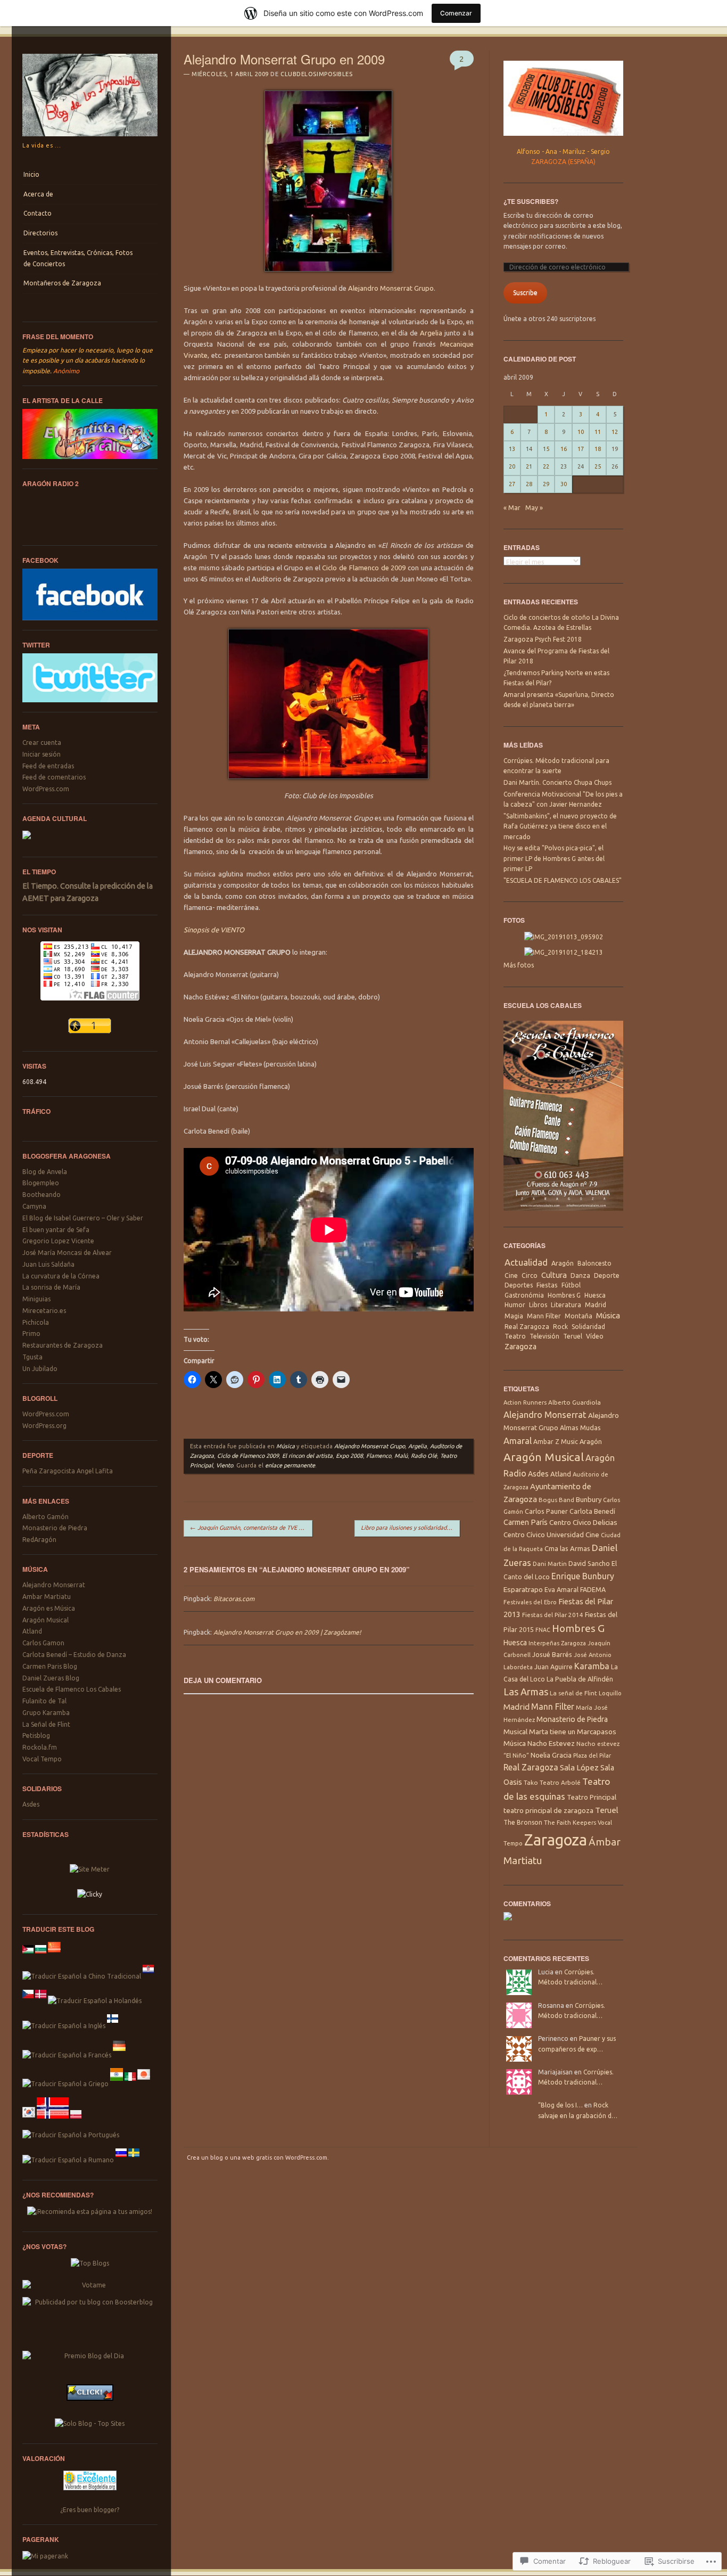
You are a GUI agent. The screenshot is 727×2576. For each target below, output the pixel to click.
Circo (530, 1275)
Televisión (544, 1336)
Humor (515, 1305)
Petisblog (36, 1736)
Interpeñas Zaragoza (557, 1643)
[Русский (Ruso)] (121, 2160)
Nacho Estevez (551, 1744)
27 (512, 484)
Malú (401, 1456)
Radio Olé (424, 1456)
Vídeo (595, 1336)
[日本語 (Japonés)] (144, 2084)
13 (512, 449)
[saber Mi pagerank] (45, 2556)
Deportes (519, 1285)
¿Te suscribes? (531, 201)
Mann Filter (544, 1316)
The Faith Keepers (570, 1822)
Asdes (31, 1804)
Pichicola (36, 1322)
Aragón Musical (46, 1620)
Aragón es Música (49, 1608)
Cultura (554, 1275)
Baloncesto (594, 1263)
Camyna (34, 1206)
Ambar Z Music (556, 1442)
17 (581, 449)
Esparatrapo (523, 1589)
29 (546, 484)
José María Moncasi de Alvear (67, 1253)
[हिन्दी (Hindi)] (117, 2084)
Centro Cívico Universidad (544, 1535)
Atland (32, 1631)
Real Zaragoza (527, 1327)
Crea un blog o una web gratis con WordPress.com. (258, 2157)
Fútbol (571, 1285)
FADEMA (593, 1589)
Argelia (431, 333)
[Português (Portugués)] (71, 2135)
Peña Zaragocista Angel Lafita (68, 1471)
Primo (31, 1334)
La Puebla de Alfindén (580, 1679)
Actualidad (526, 1262)
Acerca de (38, 194)
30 (564, 484)
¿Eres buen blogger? (90, 2510)
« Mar (512, 508)
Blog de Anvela (45, 1172)
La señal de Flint (573, 1693)
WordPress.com (46, 789)
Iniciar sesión (42, 754)
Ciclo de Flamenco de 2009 (364, 568)
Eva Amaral (561, 1589)
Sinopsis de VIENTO (214, 930)
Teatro (515, 1336)
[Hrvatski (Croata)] (148, 1976)
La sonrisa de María (51, 1287)
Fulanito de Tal (44, 1701)
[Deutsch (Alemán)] (119, 2055)
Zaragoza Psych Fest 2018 (543, 639)
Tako (531, 1782)
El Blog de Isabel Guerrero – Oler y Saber (83, 1218)
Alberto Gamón (46, 1517)
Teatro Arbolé (560, 1782)
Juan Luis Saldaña (48, 1264)
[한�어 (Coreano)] (29, 2122)
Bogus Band (556, 1500)
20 (512, 466)
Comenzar (456, 13)
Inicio (31, 174)
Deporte (607, 1275)
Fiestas (547, 1285)
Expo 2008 (349, 1456)
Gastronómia (524, 1295)
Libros (538, 1305)
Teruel (573, 1336)
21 (529, 466)
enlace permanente (290, 1465)
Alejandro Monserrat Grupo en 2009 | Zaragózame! (287, 1632)
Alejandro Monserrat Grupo (391, 288)
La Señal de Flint (46, 1724)
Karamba (592, 1666)
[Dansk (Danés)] (41, 2001)
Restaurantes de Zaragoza (63, 1345)
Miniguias (36, 1299)
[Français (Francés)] (67, 2055)
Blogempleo (41, 1183)
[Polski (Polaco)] (76, 2122)
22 (546, 466)
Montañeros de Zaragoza (62, 283)
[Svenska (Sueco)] (134, 2160)
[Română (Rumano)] (68, 2160)
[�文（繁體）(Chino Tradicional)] (82, 1976)
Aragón (563, 1263)
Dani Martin (550, 1564)
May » (534, 508)
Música (286, 1446)
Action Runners (525, 1402)
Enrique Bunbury (583, 1576)
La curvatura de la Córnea (61, 1276)
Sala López (579, 1767)
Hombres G (564, 1295)
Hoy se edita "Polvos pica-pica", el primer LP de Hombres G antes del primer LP (554, 858)
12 (615, 432)
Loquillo (610, 1693)
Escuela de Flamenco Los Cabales (72, 1689)
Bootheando (42, 1195)
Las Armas (526, 1692)
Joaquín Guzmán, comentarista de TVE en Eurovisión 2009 (251, 1528)
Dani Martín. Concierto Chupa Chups (557, 782)
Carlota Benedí (592, 1511)
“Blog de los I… (560, 2105)
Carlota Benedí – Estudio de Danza (74, 1655)
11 (598, 432)
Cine (511, 1275)
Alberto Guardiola (575, 1402)
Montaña (579, 1316)
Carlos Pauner (546, 1511)
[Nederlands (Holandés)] (95, 2001)
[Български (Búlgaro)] (41, 1956)
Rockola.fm (40, 1747)
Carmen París (526, 1522)
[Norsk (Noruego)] (53, 2122)
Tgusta (32, 1357)
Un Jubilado (40, 1369)
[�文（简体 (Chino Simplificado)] (54, 1956)
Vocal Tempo (42, 1759)
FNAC (543, 1630)
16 (564, 449)
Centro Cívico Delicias (583, 1522)
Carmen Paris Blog (50, 1666)
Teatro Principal (592, 1797)
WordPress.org (44, 1426)
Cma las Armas (567, 1548)
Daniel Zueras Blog (51, 1678)
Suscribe (525, 293)
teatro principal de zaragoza (548, 1811)
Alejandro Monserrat (54, 1585)
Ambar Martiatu (47, 1597)
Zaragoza (521, 1347)
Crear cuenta (42, 743)
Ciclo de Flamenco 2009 (248, 1456)
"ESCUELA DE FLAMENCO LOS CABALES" (563, 880)
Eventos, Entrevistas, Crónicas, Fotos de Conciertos (78, 258)
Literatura (566, 1305)
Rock (560, 1327)
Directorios (40, 233)
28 (529, 484)
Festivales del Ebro (530, 1602)
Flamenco (379, 1456)
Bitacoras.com (234, 1599)
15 (546, 449)
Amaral (518, 1441)
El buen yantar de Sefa (56, 1230)
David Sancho (589, 1563)
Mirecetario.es (44, 1311)
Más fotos (519, 965)
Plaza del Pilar (592, 1755)
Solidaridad (588, 1327)
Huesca (595, 1295)
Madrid (596, 1305)
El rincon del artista (307, 1456)
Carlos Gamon (43, 1643)
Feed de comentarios (54, 777)
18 (598, 449)
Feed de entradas (48, 766)
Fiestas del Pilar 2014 (553, 1615)
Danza (580, 1275)
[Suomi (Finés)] (113, 2026)
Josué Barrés (552, 1654)
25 (598, 466)
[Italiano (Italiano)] (130, 2084)
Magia (514, 1316)
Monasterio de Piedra (55, 1528)
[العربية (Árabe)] (28, 1956)
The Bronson (523, 1822)
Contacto (38, 213)
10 (581, 432)
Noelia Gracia (551, 1755)
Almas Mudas (580, 1428)
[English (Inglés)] (64, 2026)
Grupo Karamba (46, 1713)
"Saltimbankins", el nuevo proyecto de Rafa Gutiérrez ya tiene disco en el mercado (560, 826)
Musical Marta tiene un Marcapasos (560, 1732)
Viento (225, 1465)
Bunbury (589, 1499)
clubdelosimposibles (316, 74)
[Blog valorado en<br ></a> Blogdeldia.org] (90, 2493)
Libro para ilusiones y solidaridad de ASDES (410, 1528)
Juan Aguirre (553, 1667)
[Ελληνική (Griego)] (65, 2084)
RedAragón (39, 1540)
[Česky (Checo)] (28, 2001)
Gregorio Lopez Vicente (58, 1241)
